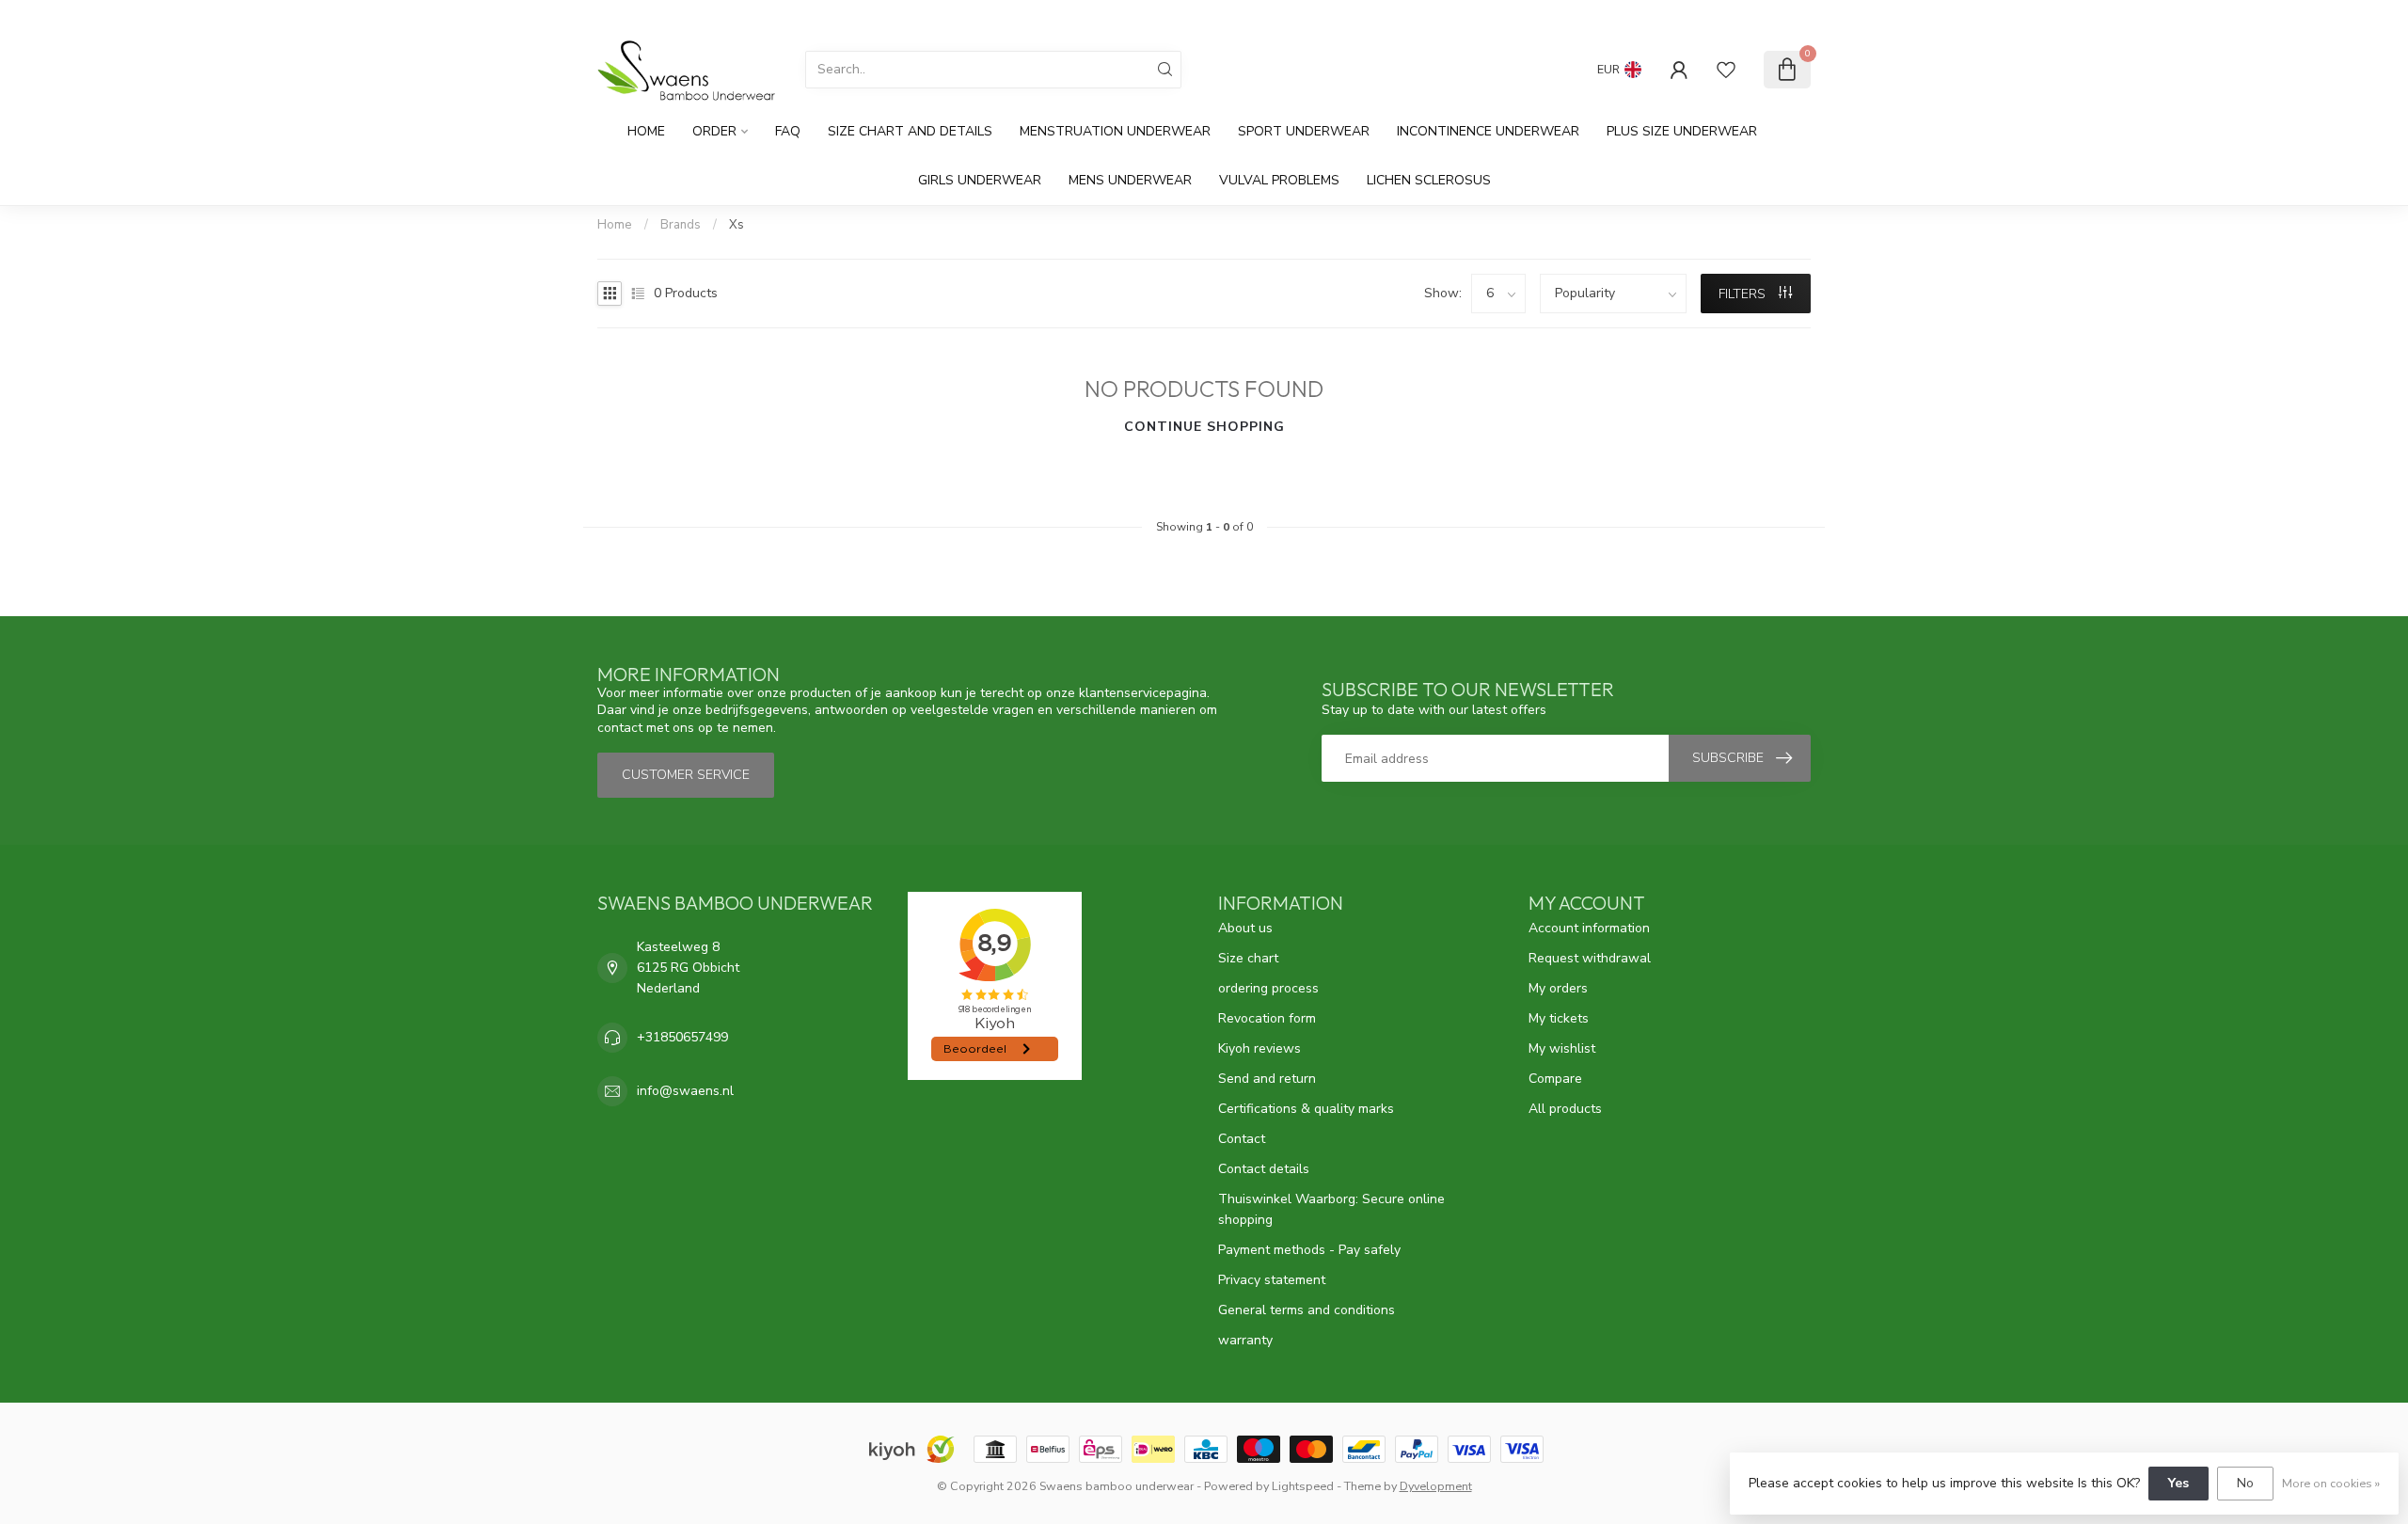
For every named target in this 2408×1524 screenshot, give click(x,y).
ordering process (1268, 988)
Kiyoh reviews (1259, 1048)
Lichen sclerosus (1429, 180)
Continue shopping (1204, 427)
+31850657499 (682, 1037)
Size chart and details (910, 131)
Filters (1744, 294)
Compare (1555, 1079)
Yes (2178, 1483)
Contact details (1264, 1169)
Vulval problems (1279, 180)
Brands (681, 225)
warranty (1245, 1340)
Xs (737, 225)
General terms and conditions (1307, 1310)
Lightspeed (1303, 1486)
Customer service (1758, 16)
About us (1245, 928)
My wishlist (1562, 1048)
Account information (1589, 928)
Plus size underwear (1682, 131)
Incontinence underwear (1488, 131)
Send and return (1267, 1079)
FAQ (788, 131)
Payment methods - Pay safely (1309, 1250)
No (2245, 1483)
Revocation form (1267, 1018)
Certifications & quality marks (1306, 1109)
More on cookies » (2331, 1483)
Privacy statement (1272, 1280)
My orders (1558, 988)
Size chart (1248, 958)
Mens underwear (1130, 180)
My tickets (1559, 1018)
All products (1565, 1109)
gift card (1668, 16)
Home (646, 131)
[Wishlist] (1726, 70)
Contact (1242, 1139)
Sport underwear (1304, 131)
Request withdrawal (1590, 958)
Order (714, 131)
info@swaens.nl (685, 1091)
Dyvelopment (1436, 1486)
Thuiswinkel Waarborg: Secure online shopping (1331, 1209)
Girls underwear (980, 180)
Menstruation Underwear (1115, 131)
